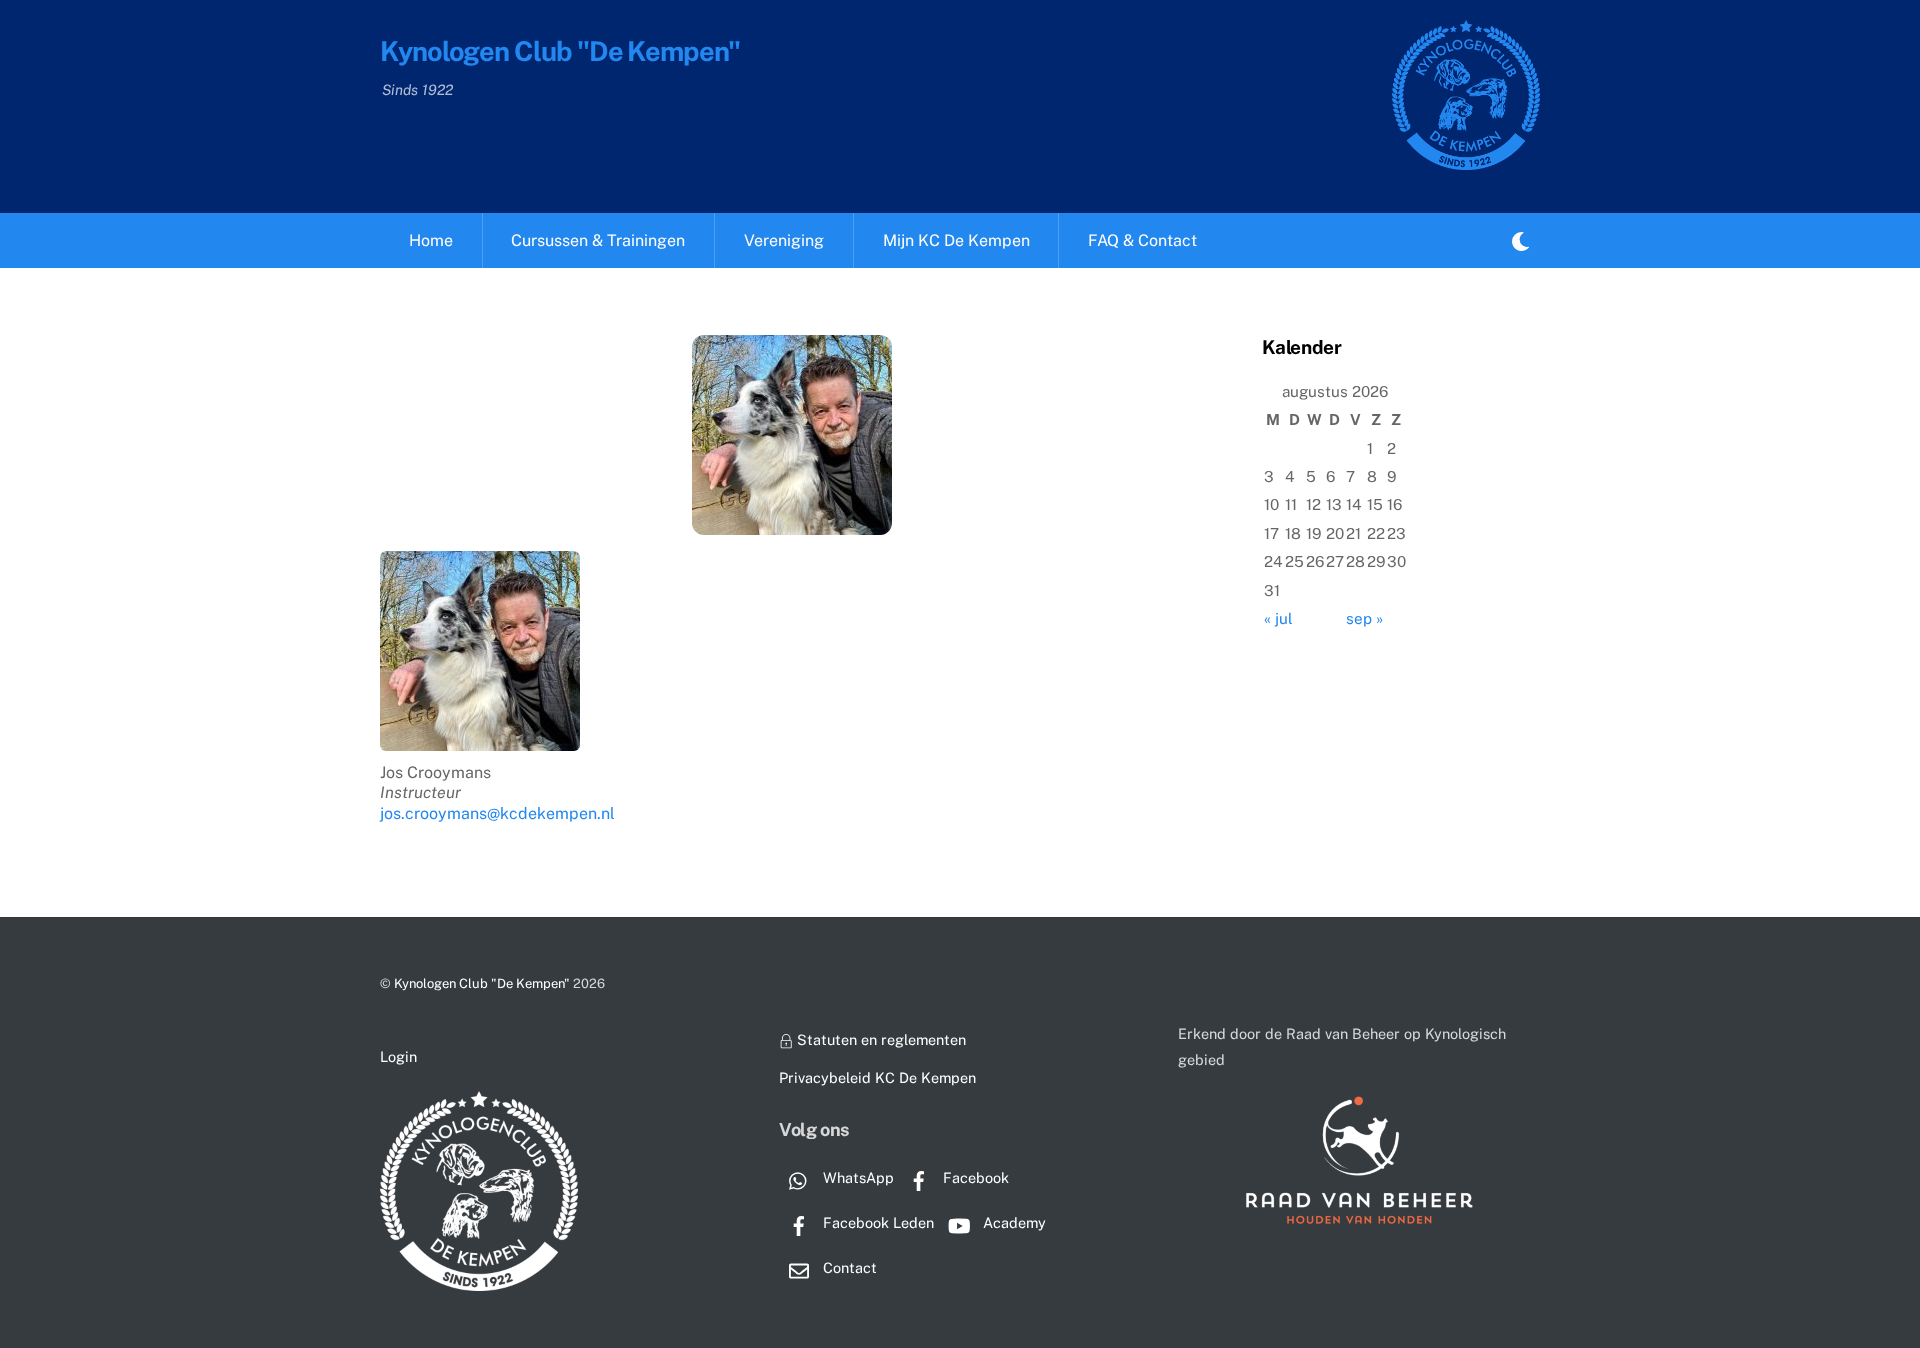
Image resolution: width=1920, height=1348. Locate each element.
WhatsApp (856, 1177)
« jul (1278, 618)
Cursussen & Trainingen (598, 240)
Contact (848, 1267)
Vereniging (784, 240)
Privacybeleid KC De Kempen (877, 1077)
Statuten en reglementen (879, 1039)
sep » (1364, 618)
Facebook (974, 1177)
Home (431, 240)
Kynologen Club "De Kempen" (482, 983)
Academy (1012, 1222)
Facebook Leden (876, 1222)
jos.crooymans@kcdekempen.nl (497, 813)
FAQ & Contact (1142, 240)
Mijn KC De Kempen (956, 240)
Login (398, 1056)
